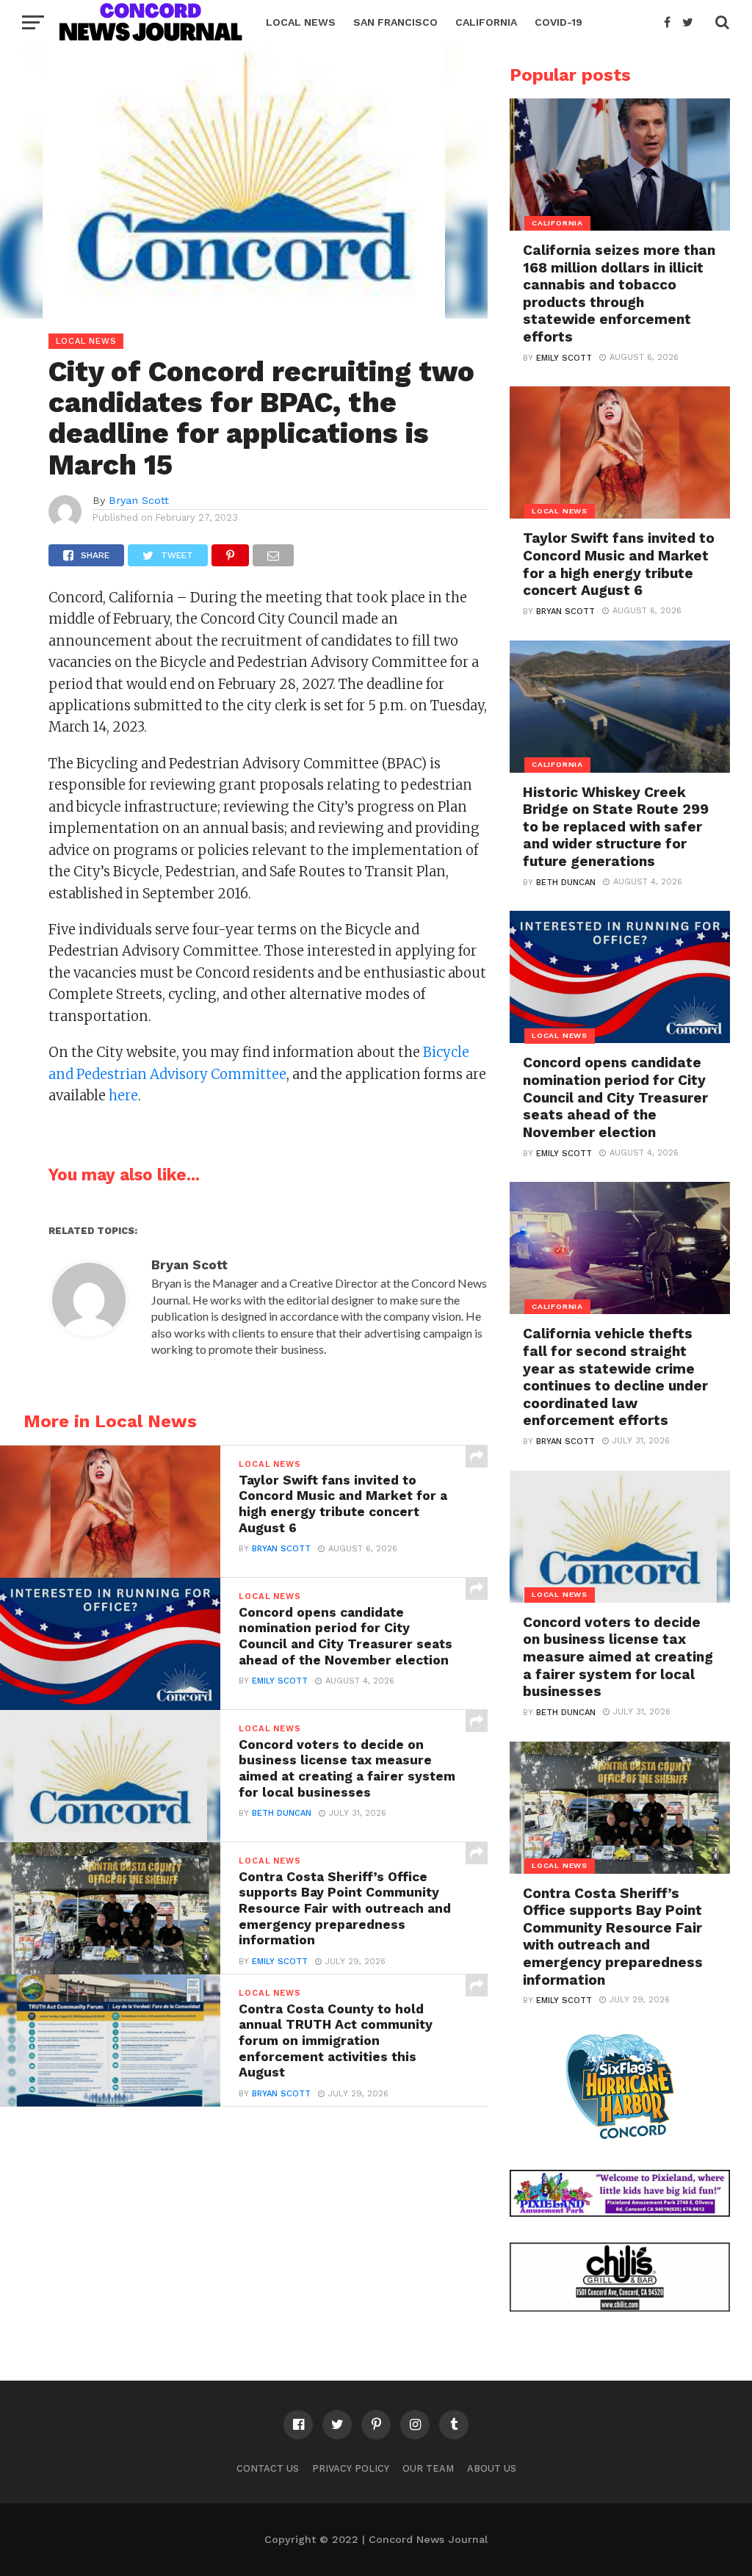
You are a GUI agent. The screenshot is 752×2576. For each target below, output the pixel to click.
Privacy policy (351, 2468)
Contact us (268, 2468)
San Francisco (395, 22)
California (486, 22)
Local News (301, 22)
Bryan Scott (139, 500)
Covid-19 (558, 22)
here (123, 1096)
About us (492, 2468)
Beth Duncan (282, 1813)
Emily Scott (280, 1681)
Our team (428, 2468)
